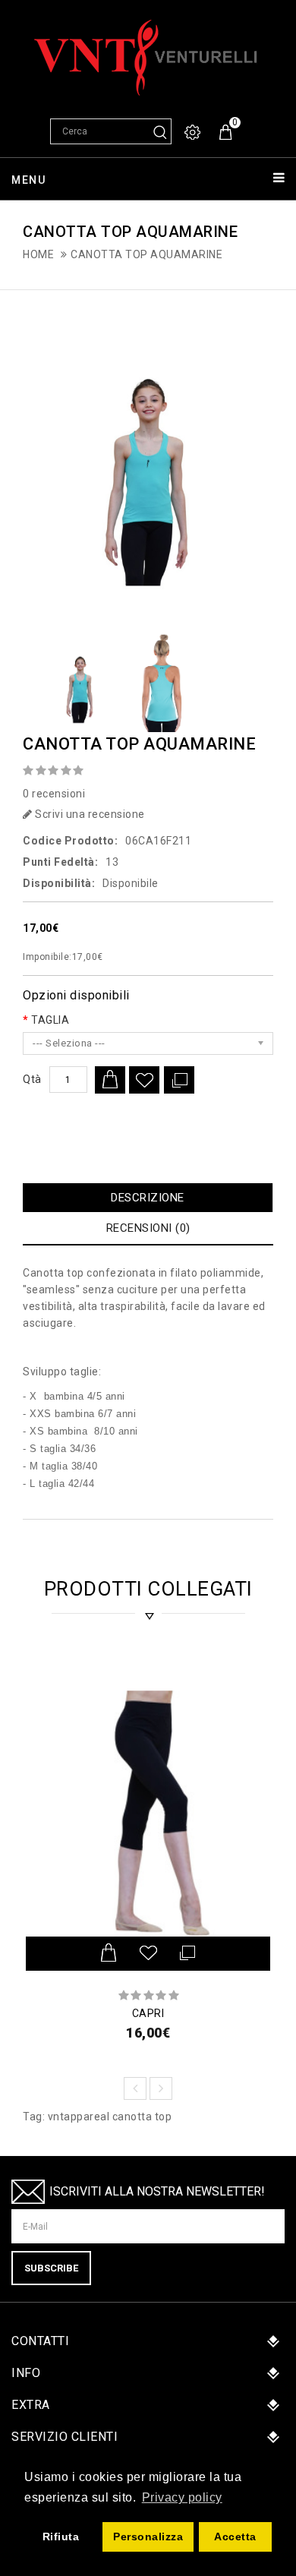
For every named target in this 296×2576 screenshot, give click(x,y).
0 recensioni (54, 794)
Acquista (110, 1080)
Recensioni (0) (148, 1228)
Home (38, 254)
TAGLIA (50, 1020)
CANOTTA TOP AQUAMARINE (146, 254)
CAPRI (148, 2013)
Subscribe (51, 2268)
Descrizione (148, 1198)
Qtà (32, 1079)
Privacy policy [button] (182, 2497)
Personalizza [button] (148, 2537)
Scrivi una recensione (89, 814)
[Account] (194, 133)
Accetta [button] (235, 2537)
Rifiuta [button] (61, 2537)
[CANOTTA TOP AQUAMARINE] (148, 461)
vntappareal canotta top (110, 2117)
